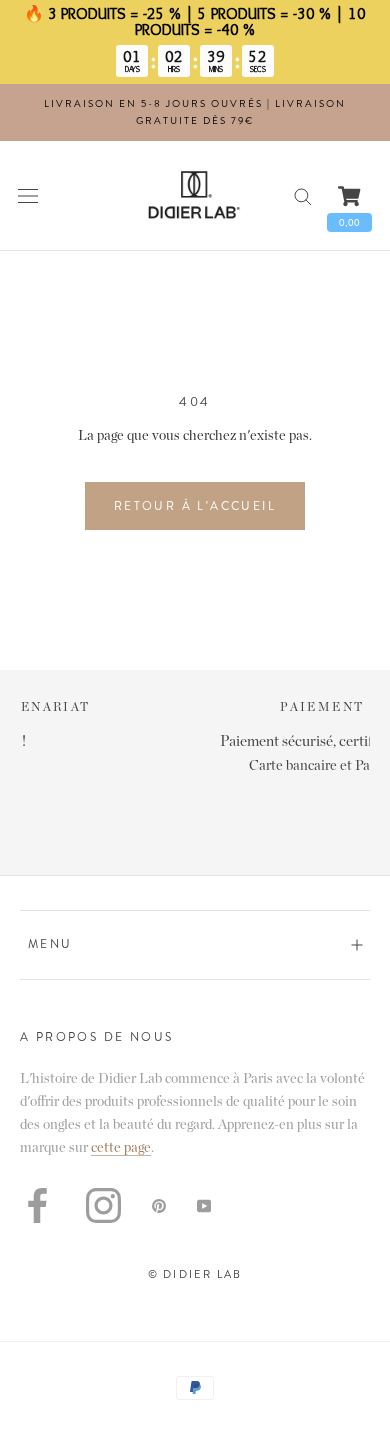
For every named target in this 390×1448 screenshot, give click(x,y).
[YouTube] (204, 1205)
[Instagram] (103, 1205)
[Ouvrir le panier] (349, 196)
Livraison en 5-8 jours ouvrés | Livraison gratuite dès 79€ (195, 112)
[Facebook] (37, 1205)
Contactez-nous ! (230, 741)
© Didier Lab (195, 1274)
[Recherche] (303, 195)
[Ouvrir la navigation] (28, 195)
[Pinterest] (159, 1205)
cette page (121, 1148)
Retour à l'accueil (195, 506)
